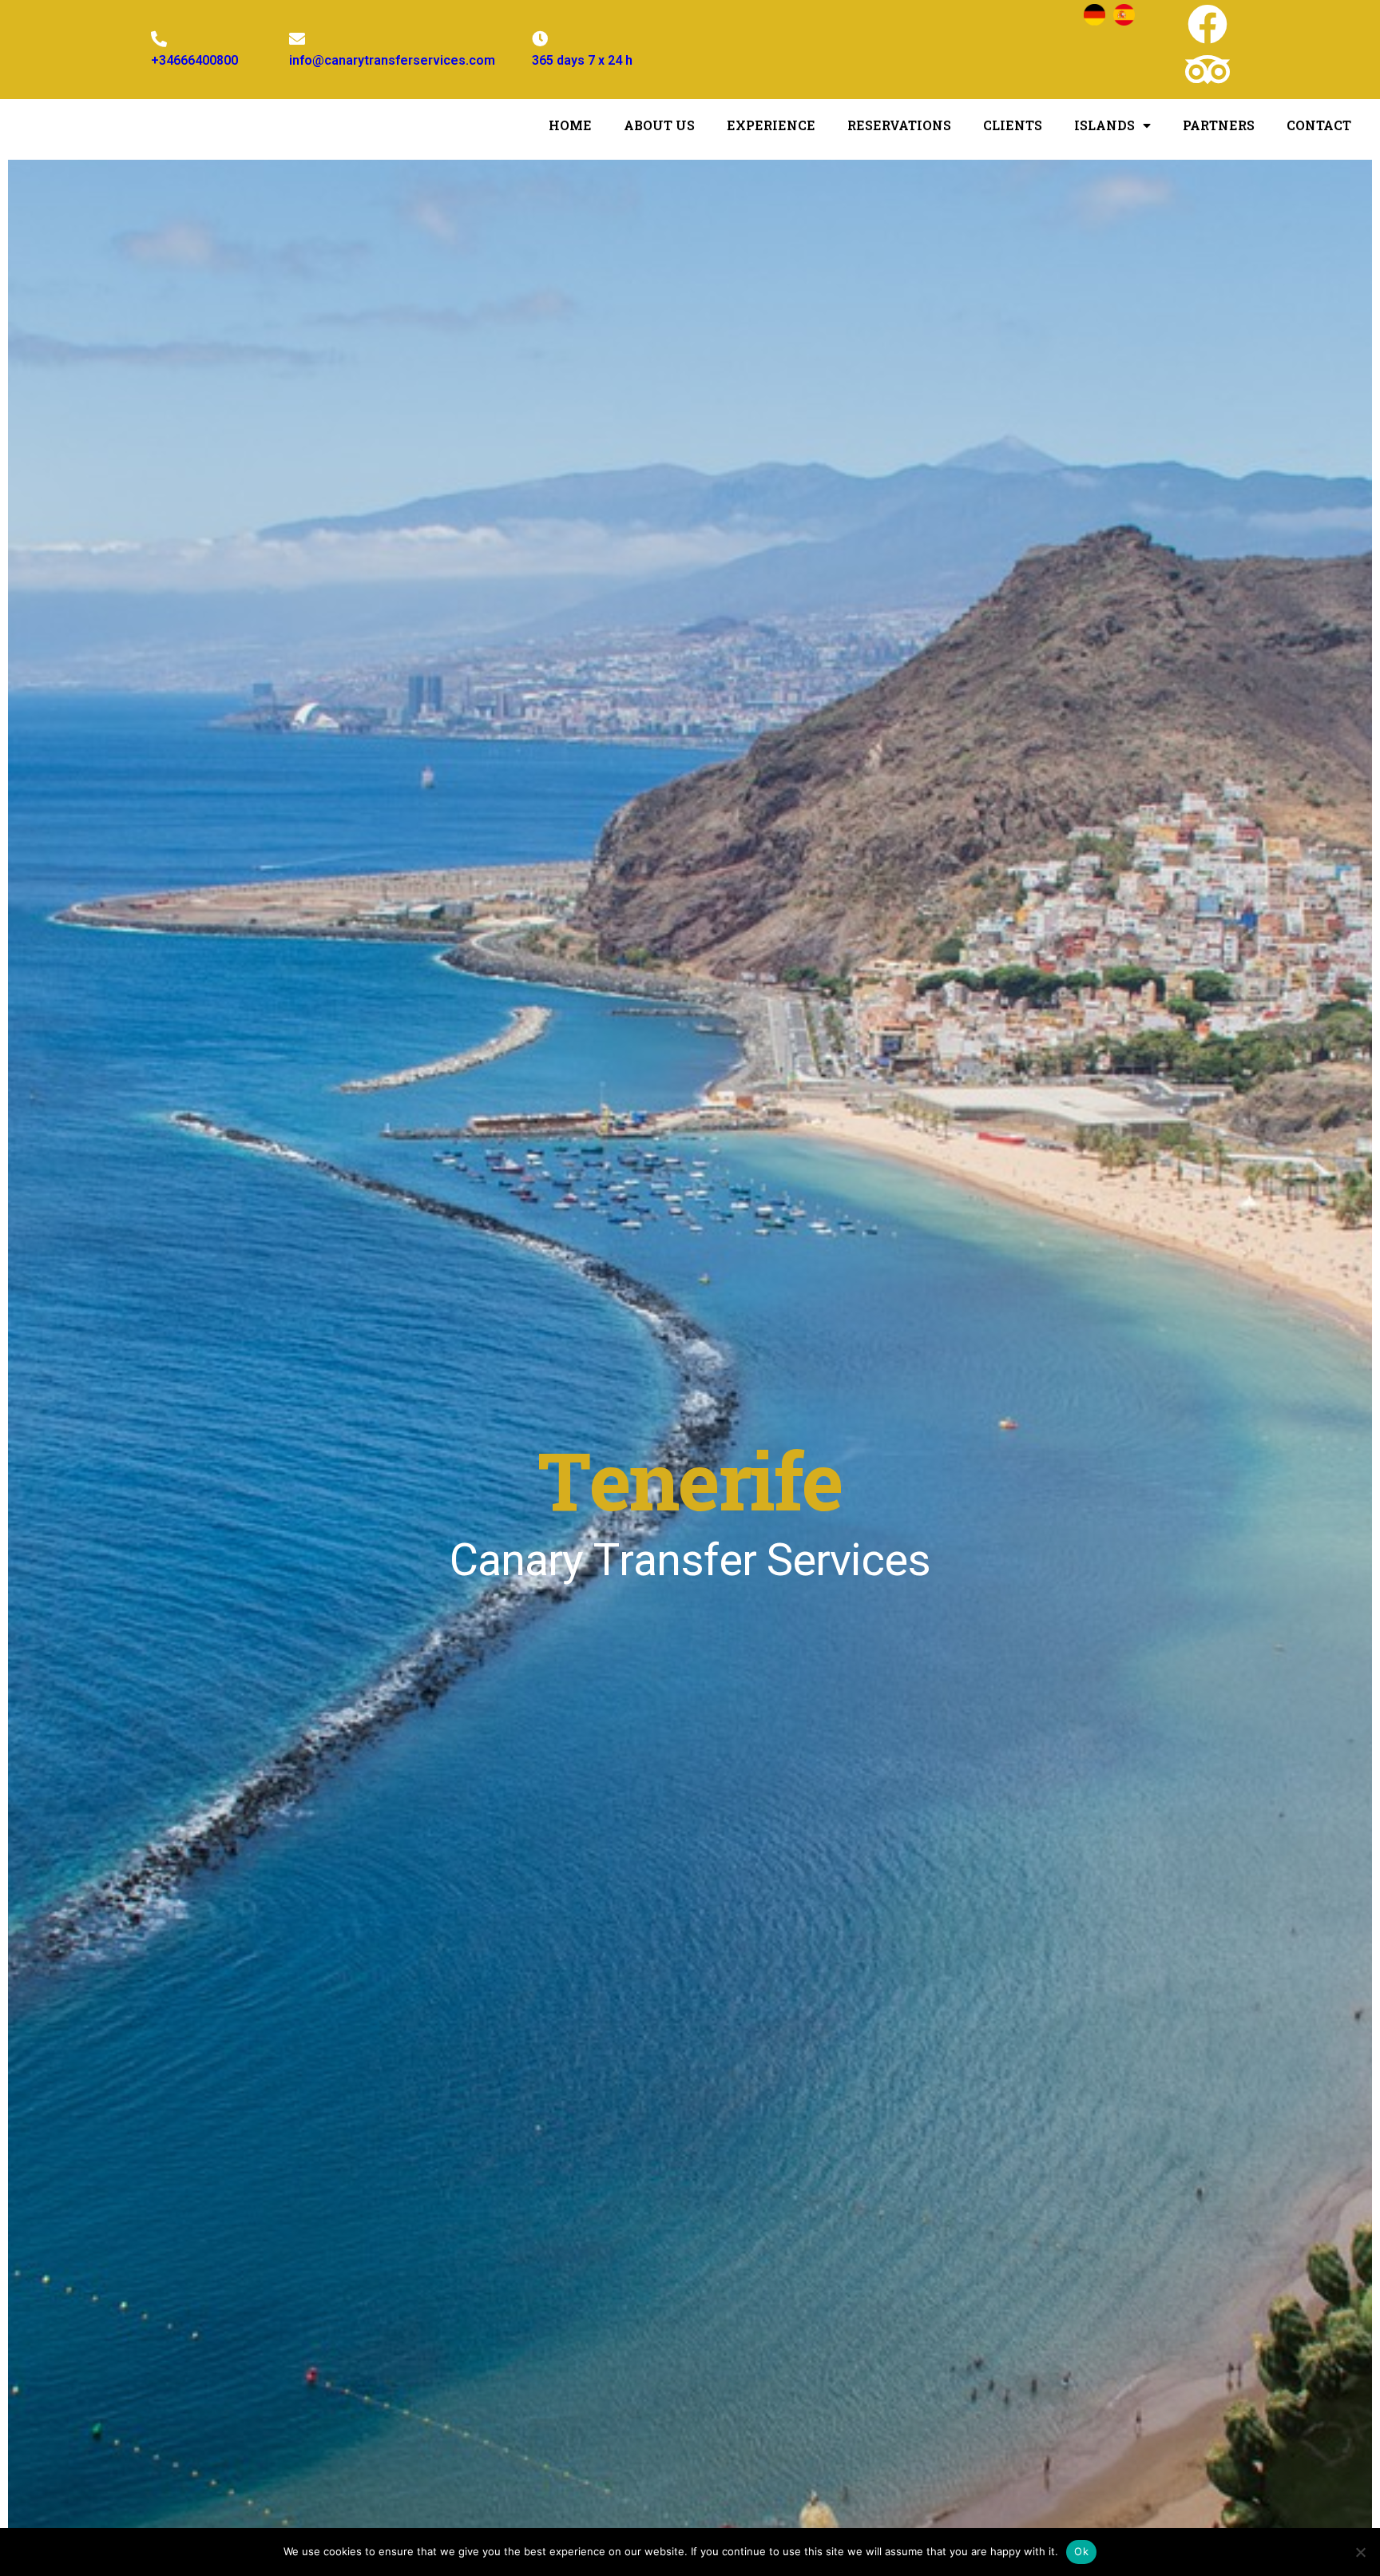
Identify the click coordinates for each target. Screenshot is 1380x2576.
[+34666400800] (159, 39)
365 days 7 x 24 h (582, 60)
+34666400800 (194, 60)
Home (570, 125)
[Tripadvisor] (1207, 69)
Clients (1013, 125)
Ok (1081, 2551)
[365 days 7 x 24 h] (540, 39)
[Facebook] (1207, 24)
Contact (1319, 125)
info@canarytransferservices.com (392, 60)
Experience (771, 125)
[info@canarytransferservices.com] (297, 39)
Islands (1104, 125)
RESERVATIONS (899, 125)
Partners (1219, 125)
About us (659, 125)
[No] (1360, 2552)
